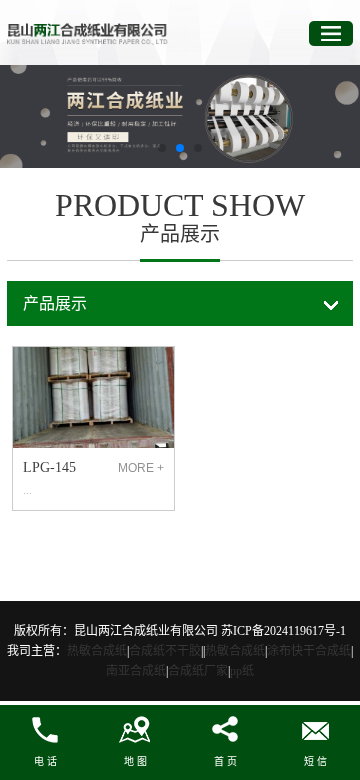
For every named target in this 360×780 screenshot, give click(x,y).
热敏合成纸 (97, 651)
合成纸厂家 (198, 671)
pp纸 (242, 671)
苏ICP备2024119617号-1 (283, 631)
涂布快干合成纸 (309, 651)
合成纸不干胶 (165, 651)
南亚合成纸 (136, 671)
